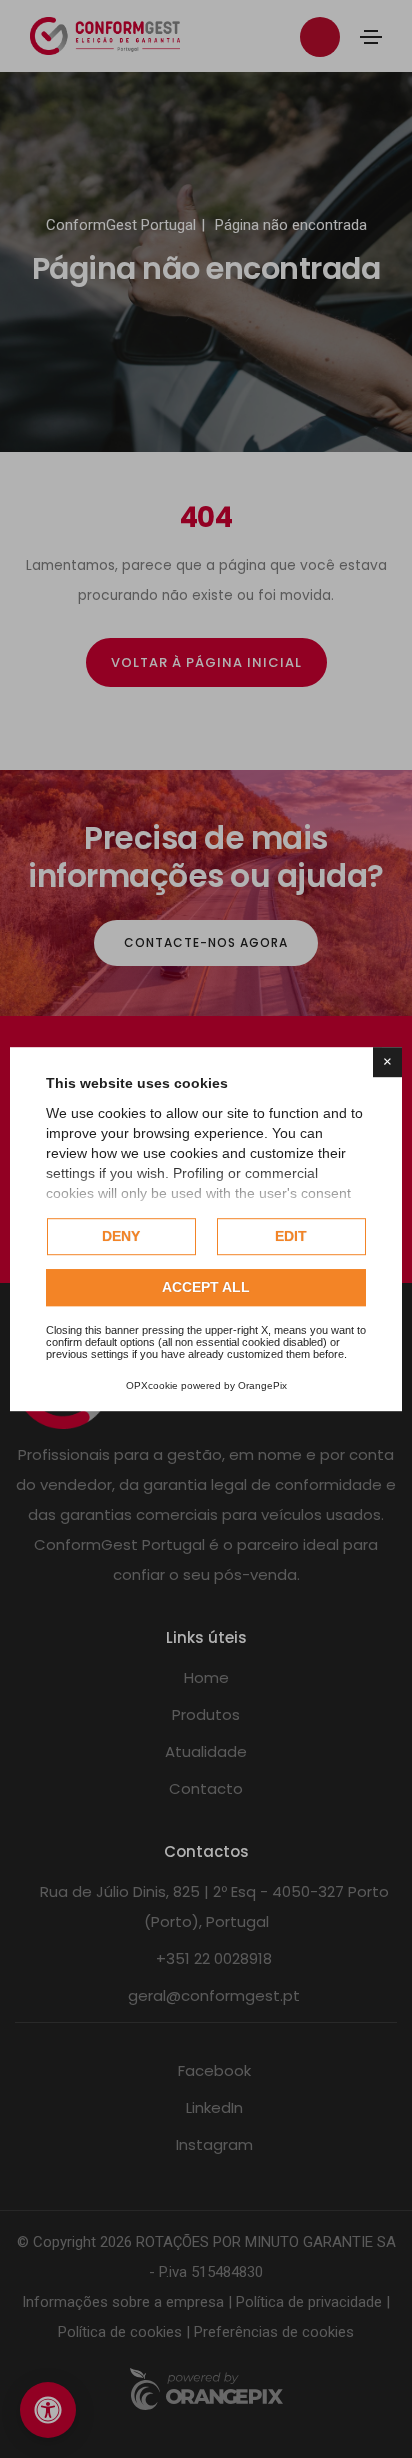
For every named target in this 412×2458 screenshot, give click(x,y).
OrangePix (262, 1385)
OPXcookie (152, 1385)
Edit (291, 1236)
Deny (121, 1236)
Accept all (206, 1287)
